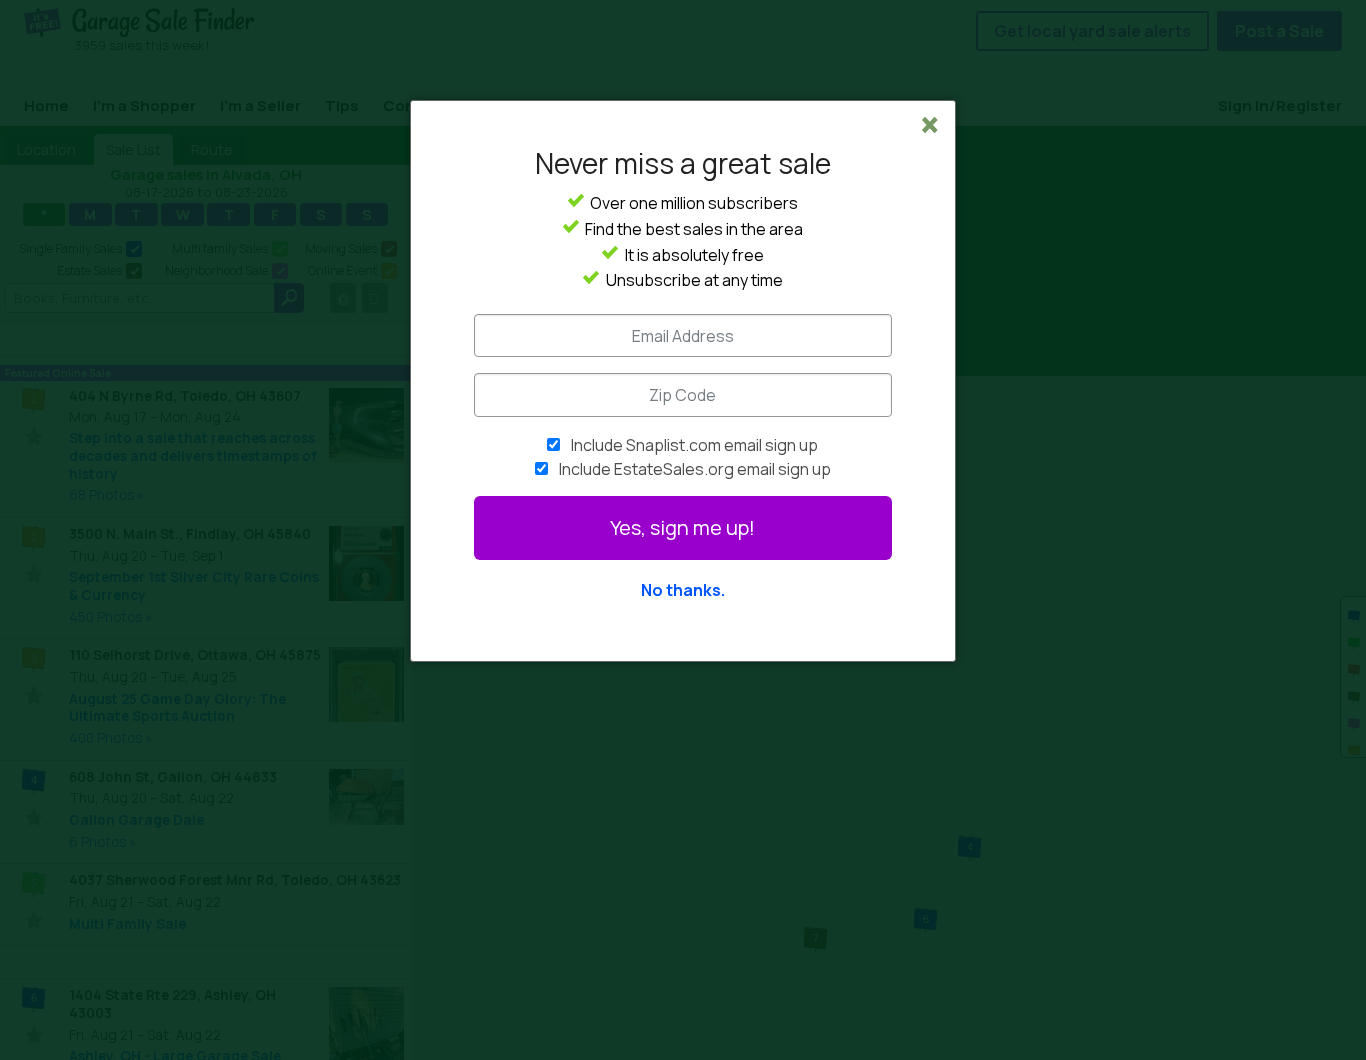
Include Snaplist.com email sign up (694, 445)
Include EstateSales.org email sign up (695, 469)
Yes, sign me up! (682, 527)
